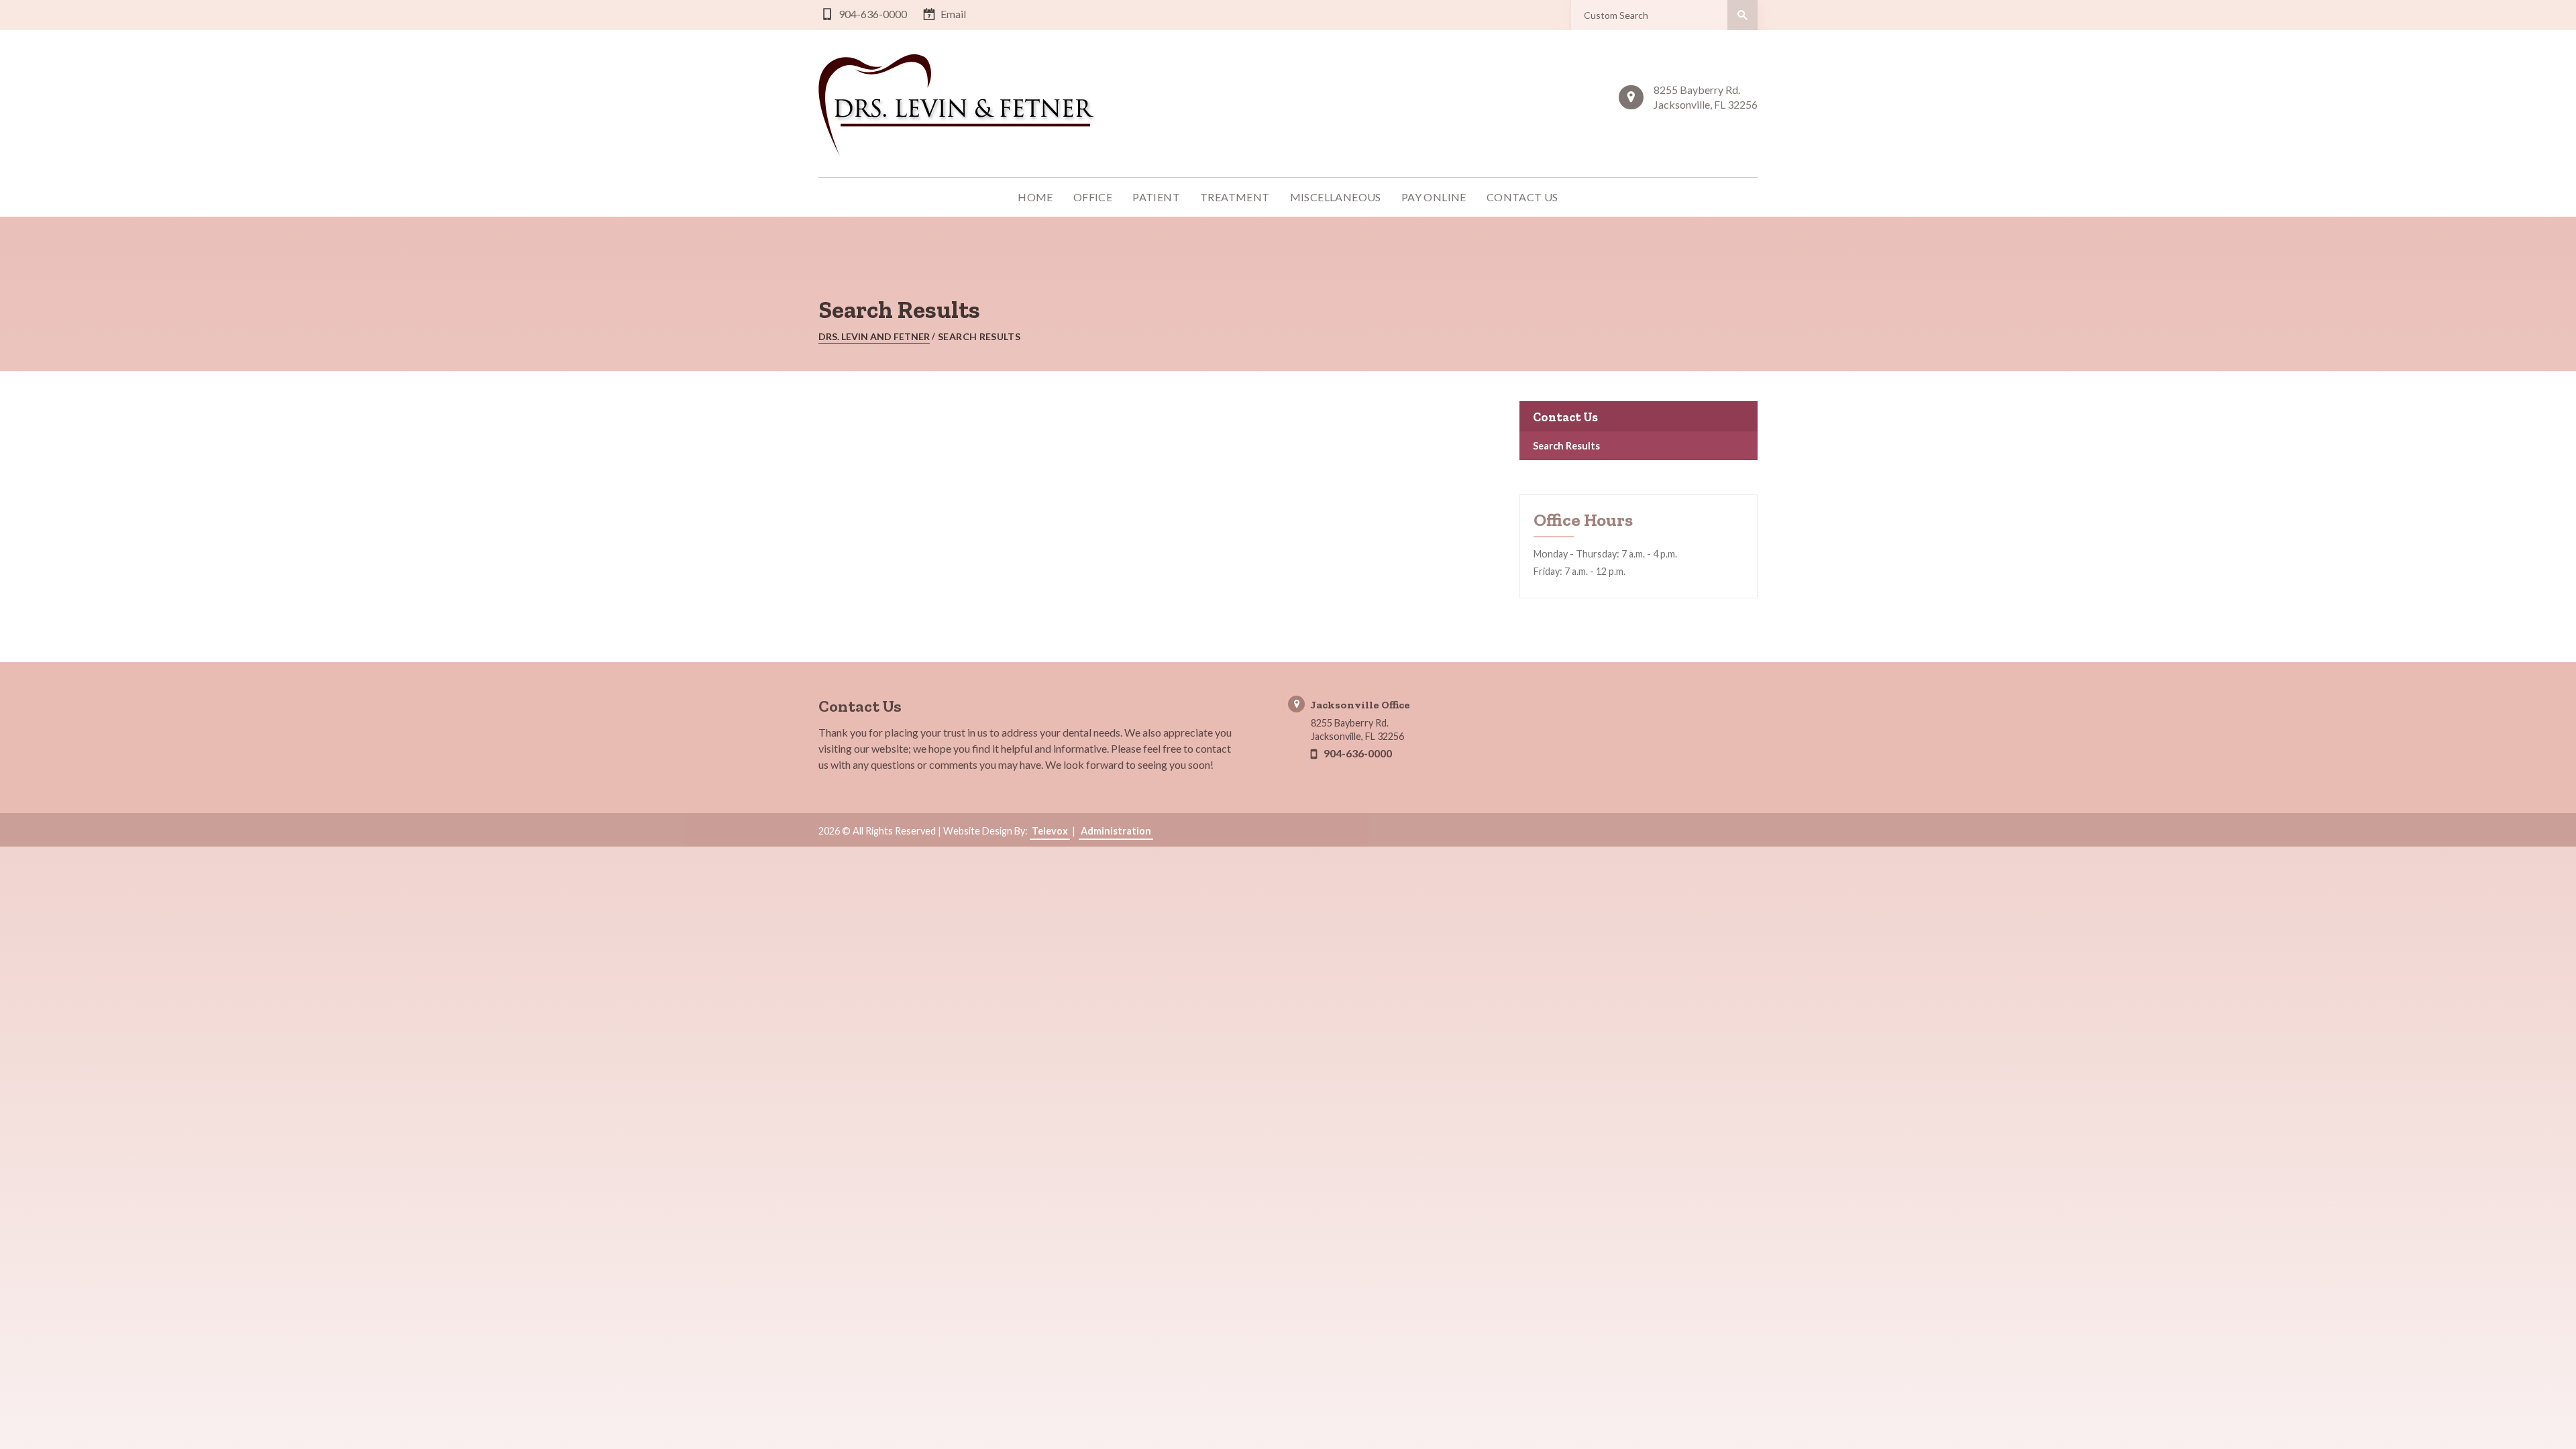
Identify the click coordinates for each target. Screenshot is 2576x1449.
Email (953, 14)
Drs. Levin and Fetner (874, 336)
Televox (1050, 831)
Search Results (1566, 446)
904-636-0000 (873, 14)
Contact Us (1565, 417)
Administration (1116, 831)
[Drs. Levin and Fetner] (959, 105)
